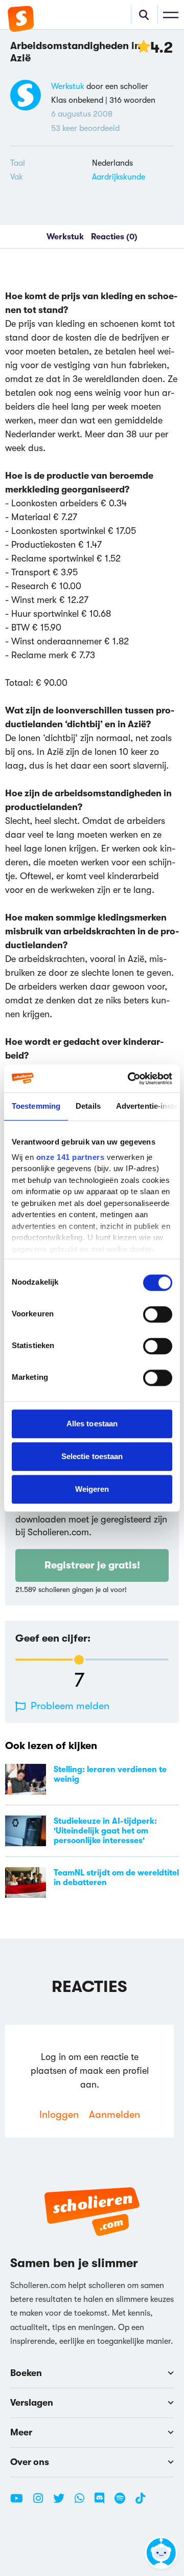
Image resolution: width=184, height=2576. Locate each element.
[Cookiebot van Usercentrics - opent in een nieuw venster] (130, 1079)
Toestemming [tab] (36, 1106)
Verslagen (32, 2403)
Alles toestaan (92, 1424)
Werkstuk (68, 86)
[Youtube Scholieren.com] (20, 2502)
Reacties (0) (114, 237)
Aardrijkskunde (119, 177)
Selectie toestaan (92, 1456)
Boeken (26, 2373)
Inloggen (59, 2114)
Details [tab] (88, 1106)
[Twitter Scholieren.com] (63, 2502)
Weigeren (92, 1489)
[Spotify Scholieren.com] (124, 2502)
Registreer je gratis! (92, 1565)
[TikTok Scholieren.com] (140, 2502)
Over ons (30, 2462)
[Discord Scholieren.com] (103, 2502)
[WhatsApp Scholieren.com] (83, 2502)
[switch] (158, 1314)
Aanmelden (114, 2114)
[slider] (79, 1660)
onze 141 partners (71, 1157)
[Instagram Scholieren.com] (42, 2502)
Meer (21, 2432)
